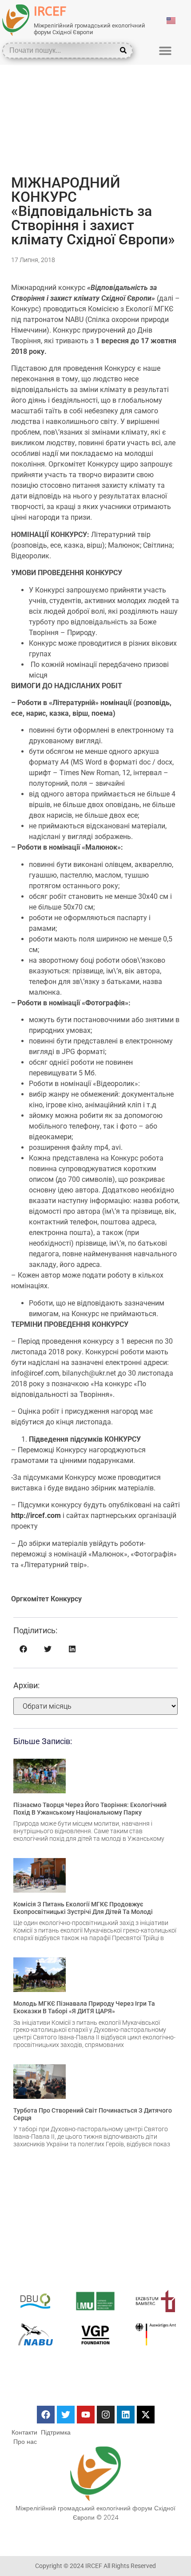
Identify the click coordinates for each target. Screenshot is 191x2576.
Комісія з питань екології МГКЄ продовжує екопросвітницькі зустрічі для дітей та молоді (83, 1908)
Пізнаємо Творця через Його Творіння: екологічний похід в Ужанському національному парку (90, 1809)
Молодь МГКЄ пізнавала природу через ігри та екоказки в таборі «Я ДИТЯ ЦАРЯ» (84, 2007)
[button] (165, 50)
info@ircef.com (35, 1373)
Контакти (24, 2432)
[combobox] (61, 51)
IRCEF (50, 11)
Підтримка (56, 2432)
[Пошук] (125, 51)
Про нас (25, 2442)
